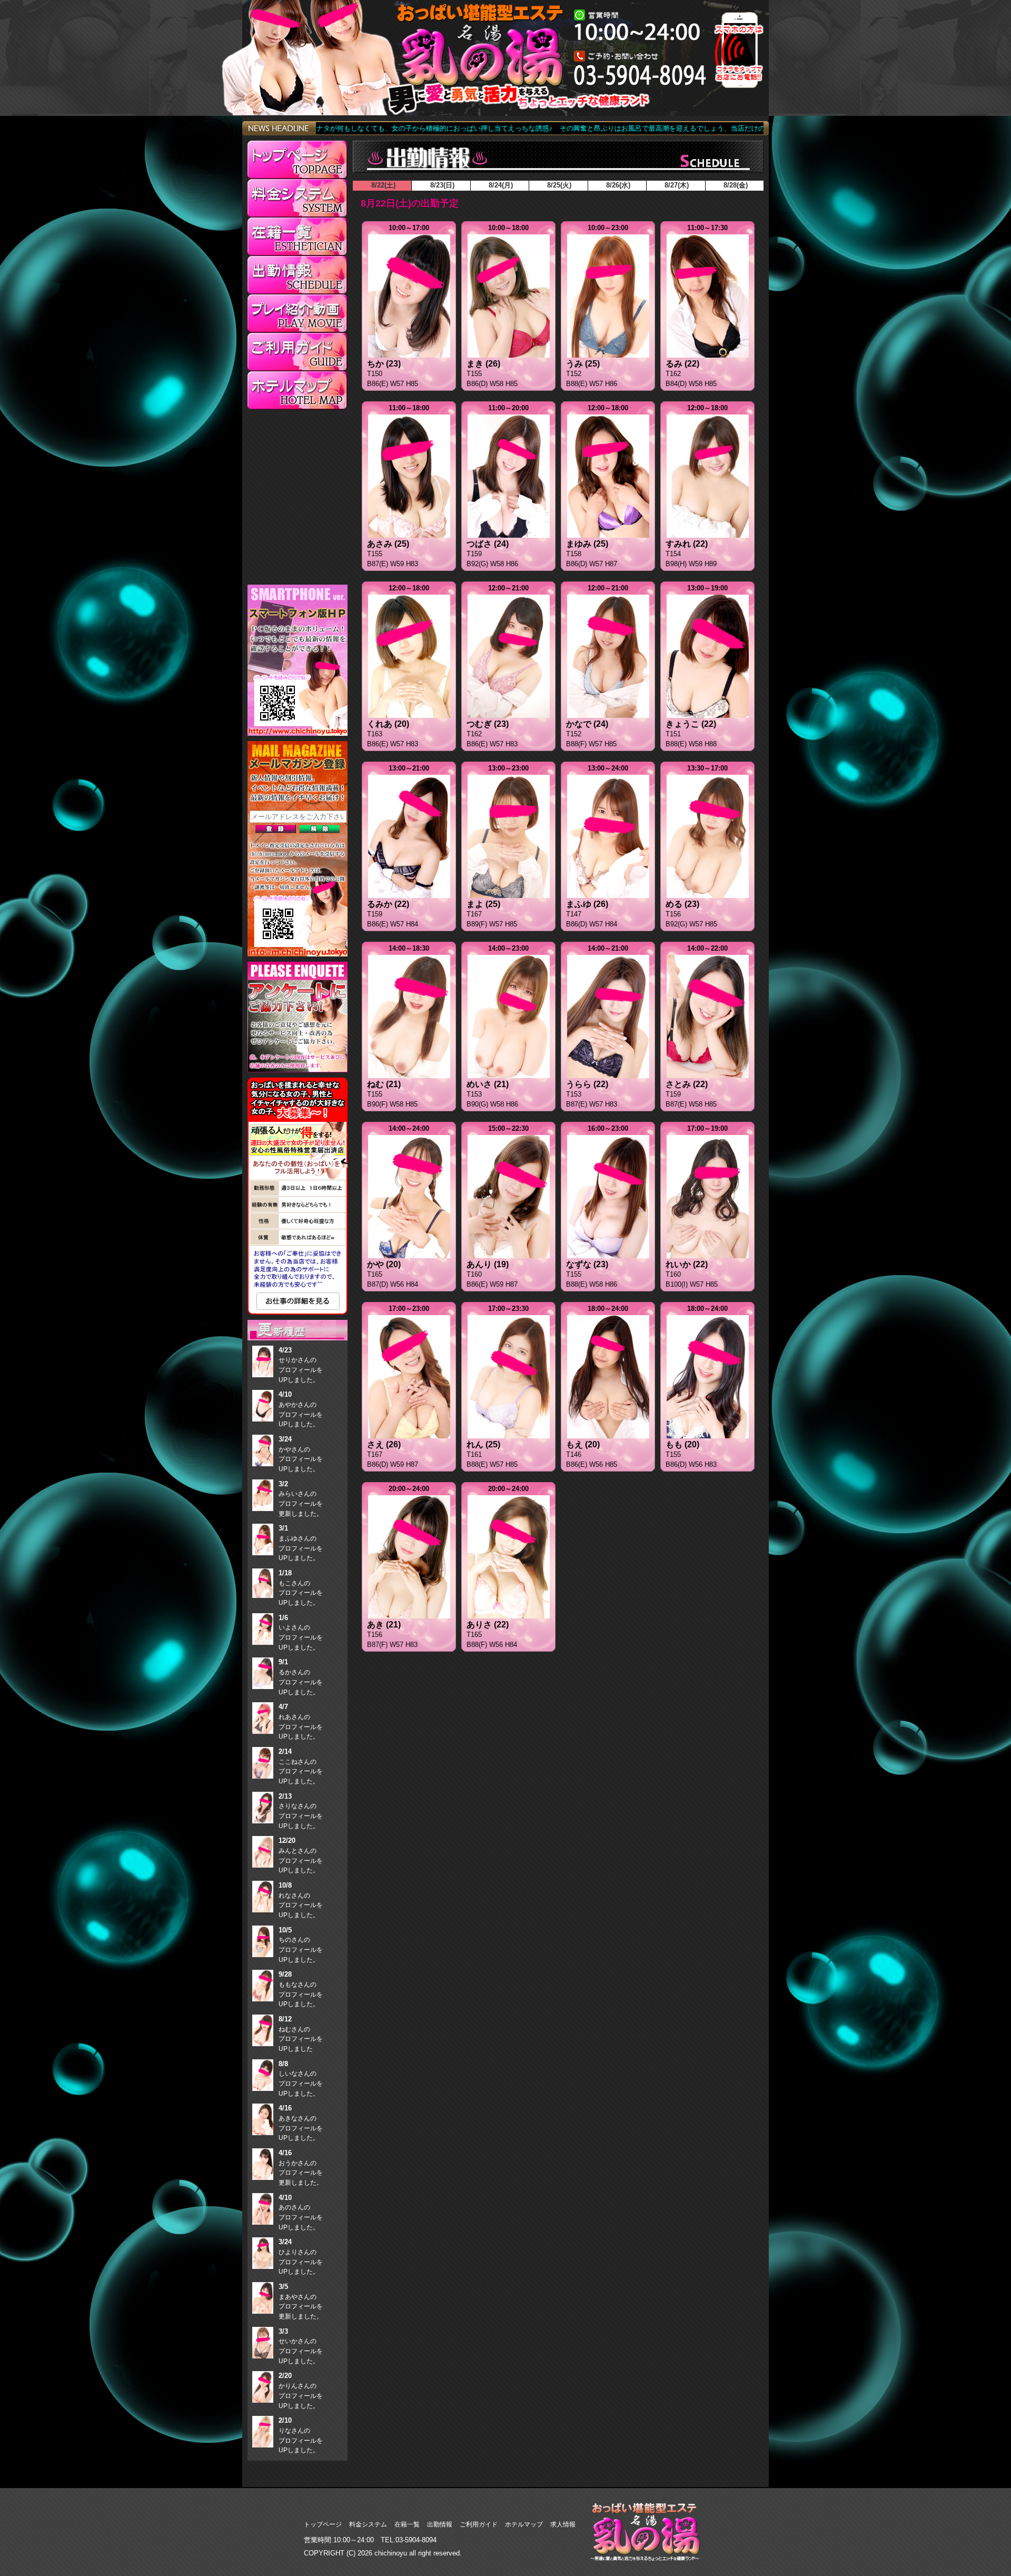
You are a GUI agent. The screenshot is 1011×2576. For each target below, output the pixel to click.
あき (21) (384, 1625)
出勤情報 (440, 2524)
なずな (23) (587, 1264)
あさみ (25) (388, 544)
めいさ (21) (488, 1084)
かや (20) (384, 1264)
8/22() (382, 185)
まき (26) (483, 364)
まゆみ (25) (587, 544)
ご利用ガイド (479, 2524)
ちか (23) (384, 364)
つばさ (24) (488, 544)
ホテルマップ (524, 2524)
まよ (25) (483, 904)
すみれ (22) (687, 544)
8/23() (441, 185)
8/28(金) (735, 185)
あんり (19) (488, 1264)
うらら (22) (587, 1084)
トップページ (323, 2524)
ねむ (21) (384, 1084)
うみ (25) (583, 364)
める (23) (682, 904)
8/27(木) (676, 185)
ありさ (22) (488, 1625)
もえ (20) (583, 1444)
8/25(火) (558, 185)
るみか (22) (388, 904)
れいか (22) (687, 1264)
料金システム (368, 2524)
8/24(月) (500, 185)
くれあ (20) (388, 724)
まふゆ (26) (587, 904)
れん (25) (483, 1444)
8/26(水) (617, 185)
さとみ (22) (687, 1084)
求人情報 (563, 2524)
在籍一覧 (407, 2524)
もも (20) (682, 1444)
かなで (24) (587, 724)
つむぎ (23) (488, 724)
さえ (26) (384, 1444)
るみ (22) (682, 364)
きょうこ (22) (691, 724)
